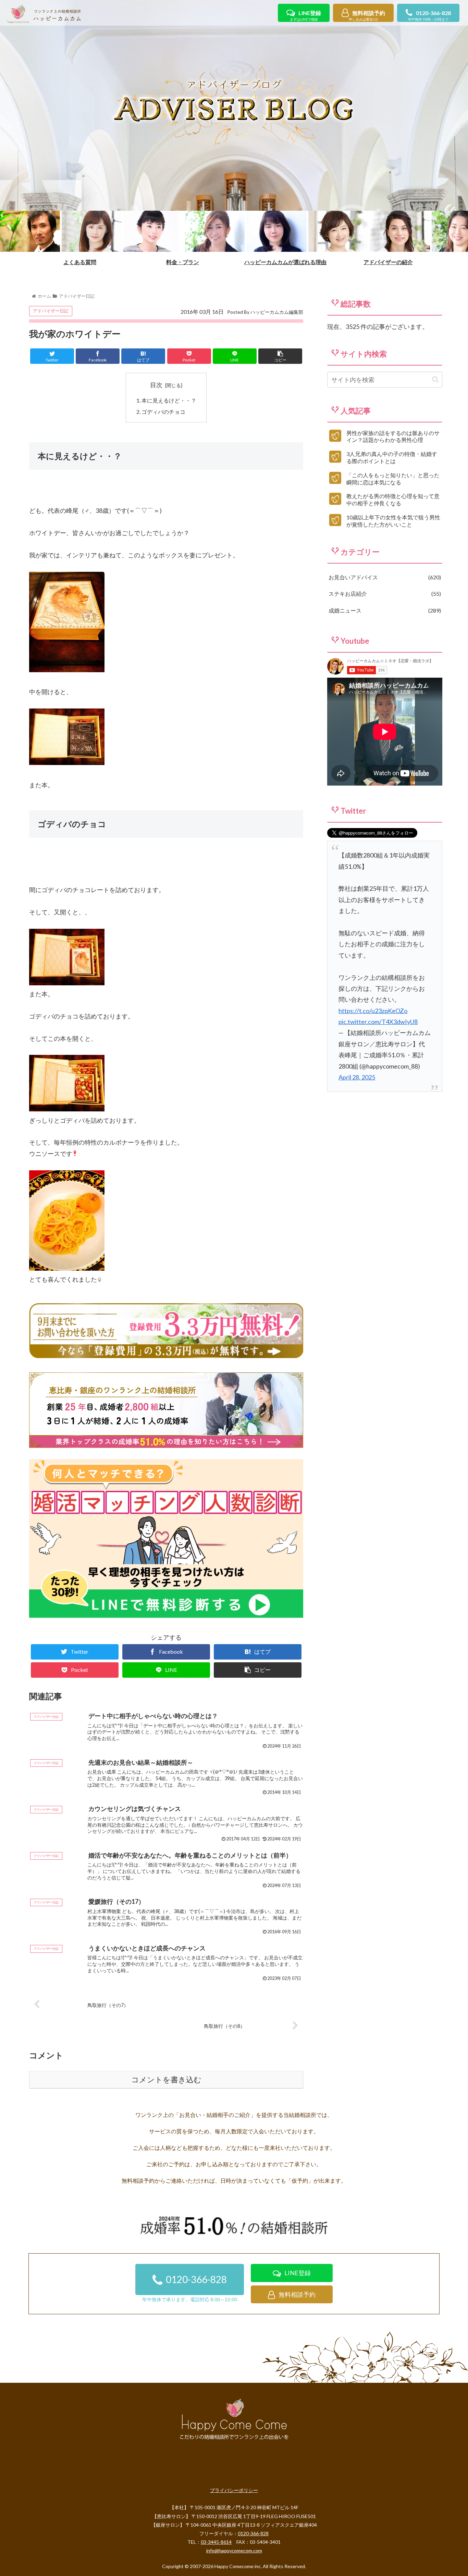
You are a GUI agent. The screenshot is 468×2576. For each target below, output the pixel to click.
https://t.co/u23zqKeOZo (373, 1011)
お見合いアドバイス (384, 577)
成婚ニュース (384, 610)
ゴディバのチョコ (163, 412)
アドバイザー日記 (51, 311)
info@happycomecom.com (234, 2550)
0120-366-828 (429, 16)
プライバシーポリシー (234, 2490)
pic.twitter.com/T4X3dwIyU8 (378, 1022)
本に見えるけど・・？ (169, 400)
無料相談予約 (367, 16)
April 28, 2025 (357, 1077)
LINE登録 (305, 16)
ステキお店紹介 (384, 594)
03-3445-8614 (216, 2542)
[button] (435, 379)
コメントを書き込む (166, 2080)
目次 (156, 385)
